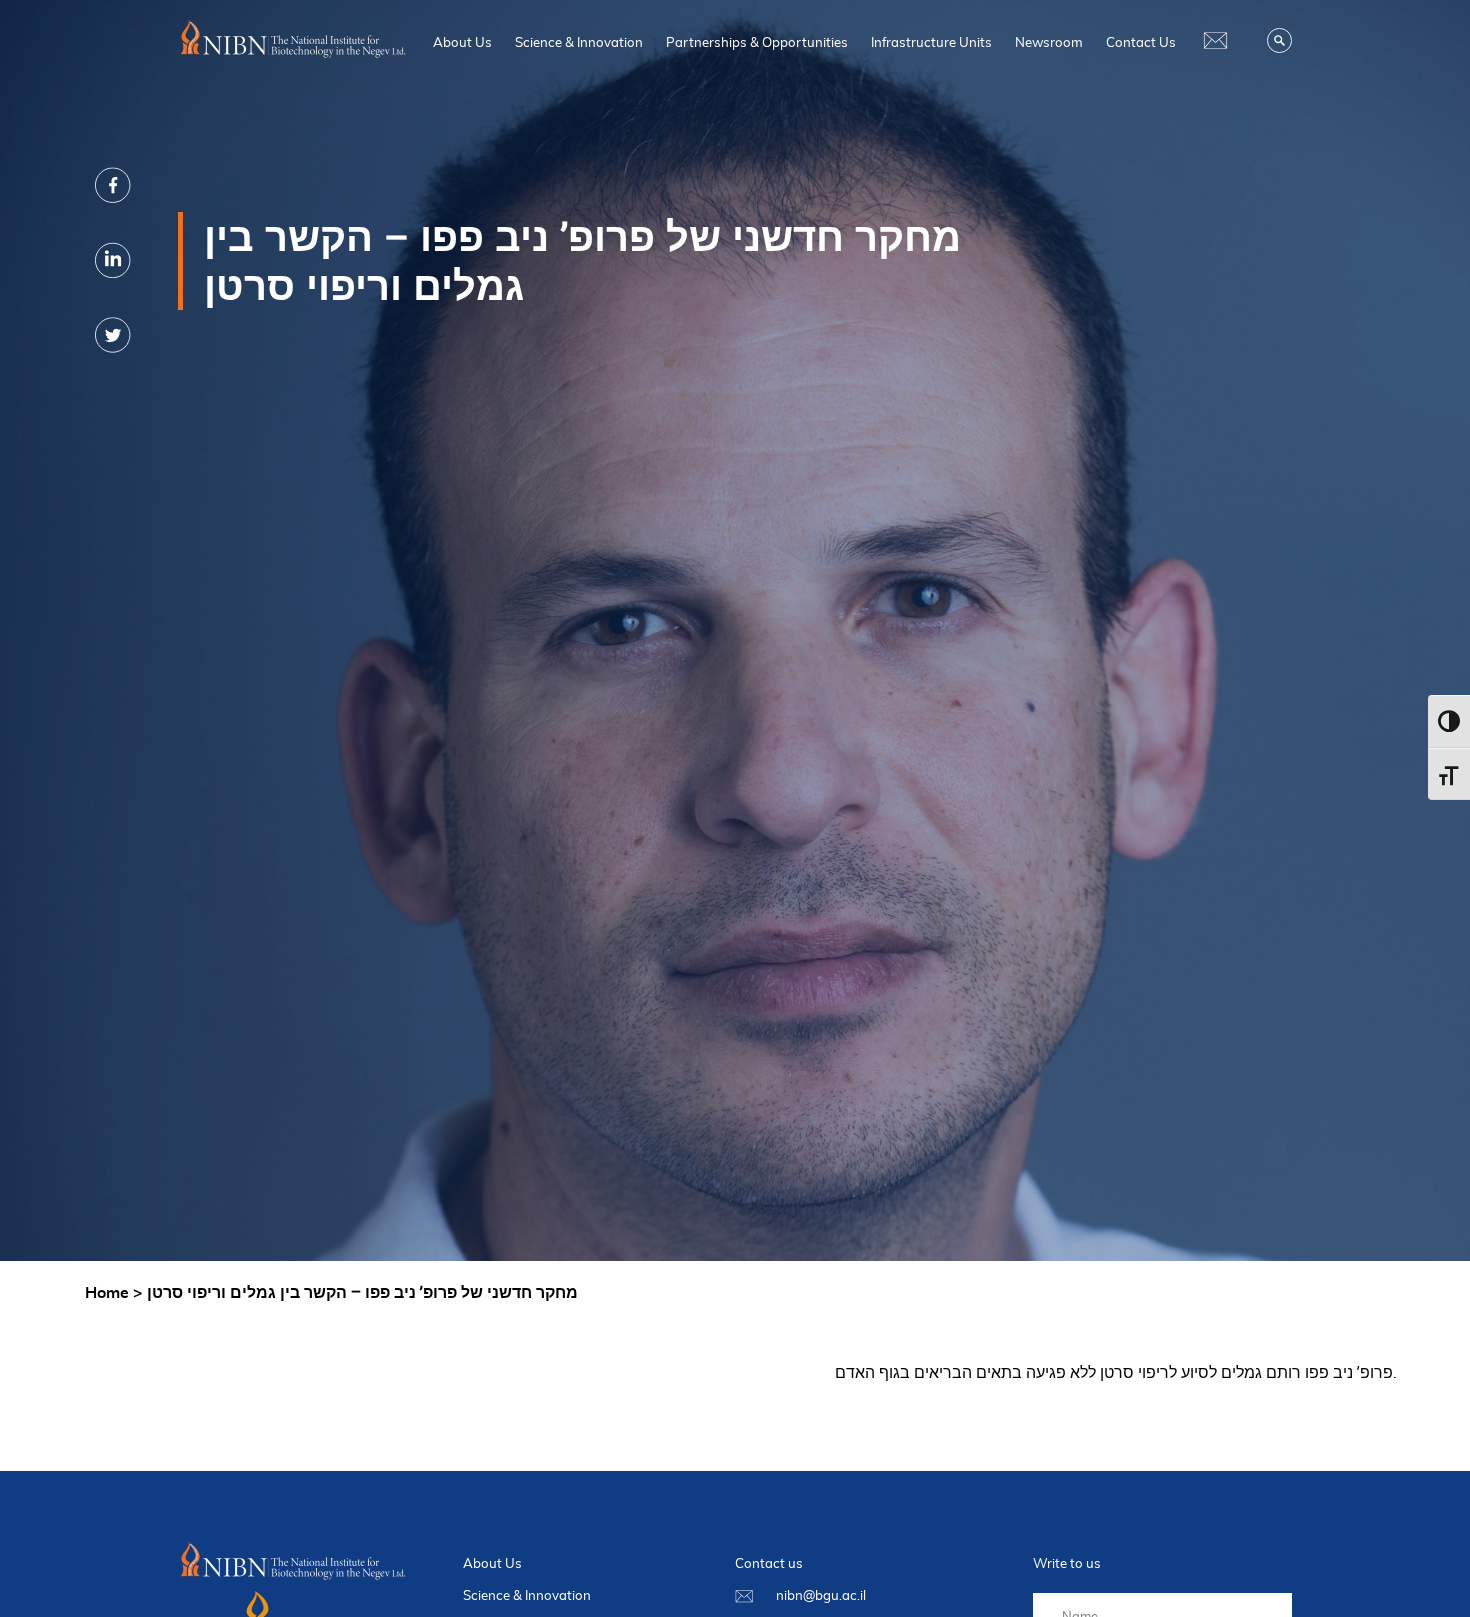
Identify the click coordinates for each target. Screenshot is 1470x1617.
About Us (462, 42)
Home (107, 1292)
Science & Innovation (579, 42)
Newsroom (1049, 42)
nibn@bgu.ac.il (821, 1595)
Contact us (769, 1563)
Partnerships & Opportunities (757, 42)
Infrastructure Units (931, 42)
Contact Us (1141, 42)
